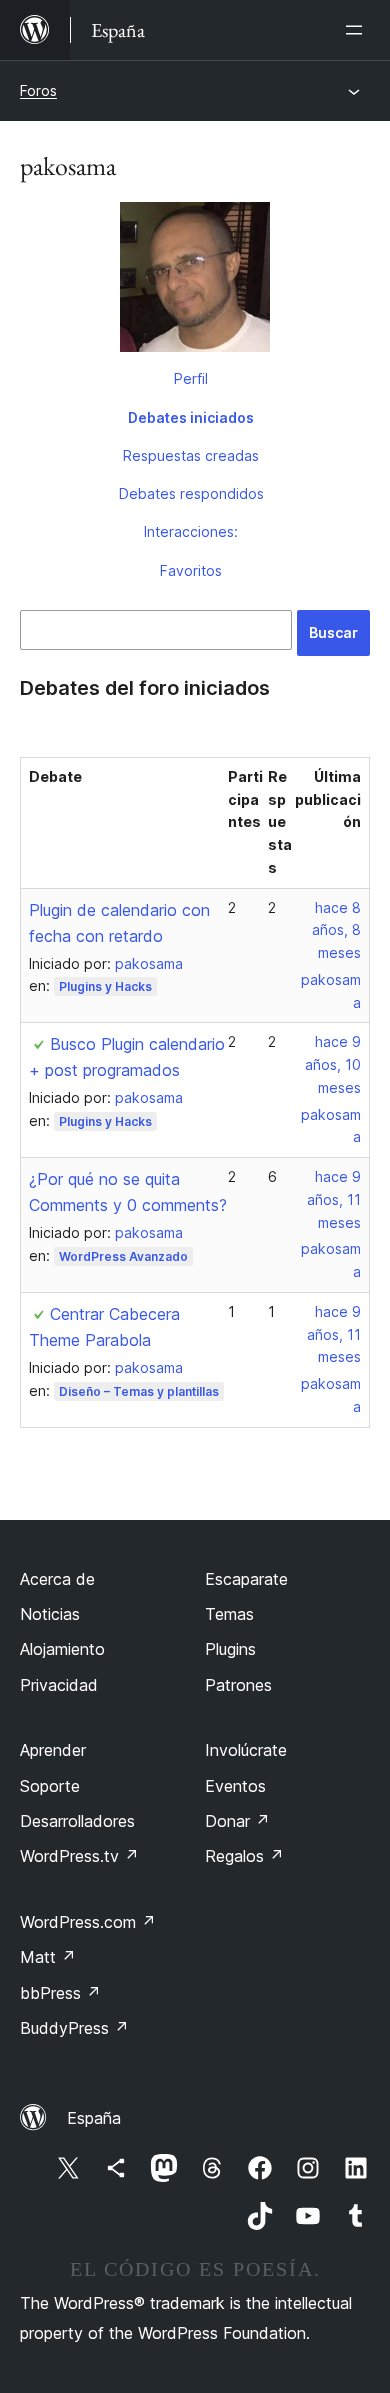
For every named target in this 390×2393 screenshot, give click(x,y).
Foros (38, 90)
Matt (48, 1957)
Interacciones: (191, 531)
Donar (237, 1821)
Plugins (230, 1649)
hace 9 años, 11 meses (334, 1199)
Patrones (238, 1685)
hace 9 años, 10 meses (333, 1064)
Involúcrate (246, 1750)
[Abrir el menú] (358, 30)
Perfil (191, 378)
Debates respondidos (191, 493)
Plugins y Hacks (105, 986)
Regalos (244, 1856)
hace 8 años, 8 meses (336, 930)
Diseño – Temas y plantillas (139, 1391)
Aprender (53, 1750)
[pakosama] (195, 281)
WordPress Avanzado (123, 1256)
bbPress (60, 1993)
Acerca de (57, 1579)
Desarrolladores (77, 1821)
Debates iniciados (191, 417)
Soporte (50, 1786)
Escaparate (246, 1579)
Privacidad (59, 1685)
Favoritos (191, 570)
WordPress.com (88, 1922)
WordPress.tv (79, 1856)
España (94, 2118)
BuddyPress (74, 2028)
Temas (229, 1614)
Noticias (50, 1614)
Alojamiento (62, 1649)
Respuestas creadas (191, 455)
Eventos (235, 1786)
